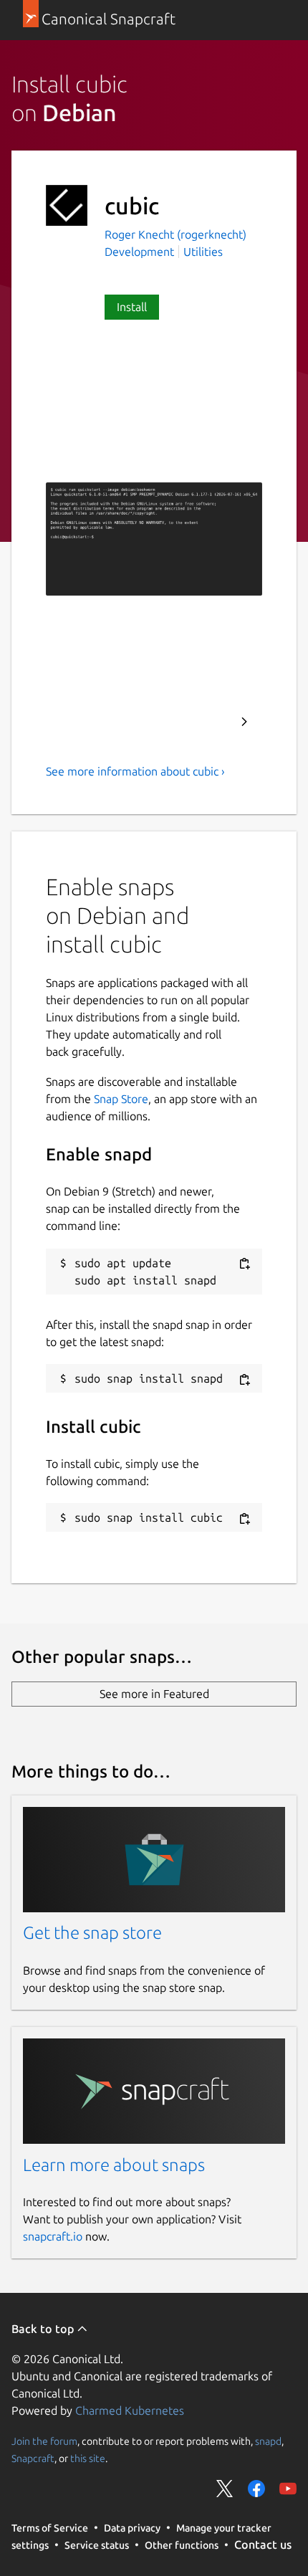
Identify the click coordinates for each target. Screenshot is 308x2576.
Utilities (203, 252)
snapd (268, 2441)
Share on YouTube (288, 2489)
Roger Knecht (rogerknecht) (175, 234)
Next (244, 722)
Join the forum (44, 2441)
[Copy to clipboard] (244, 1264)
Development (139, 252)
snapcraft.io (53, 2236)
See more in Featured (154, 1694)
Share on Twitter (225, 2489)
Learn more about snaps (114, 2165)
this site (88, 2458)
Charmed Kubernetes (130, 2410)
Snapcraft (33, 2458)
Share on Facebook (256, 2489)
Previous (206, 722)
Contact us (263, 2544)
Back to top (44, 2329)
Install (132, 307)
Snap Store (121, 1099)
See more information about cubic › (135, 771)
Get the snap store (92, 1933)
